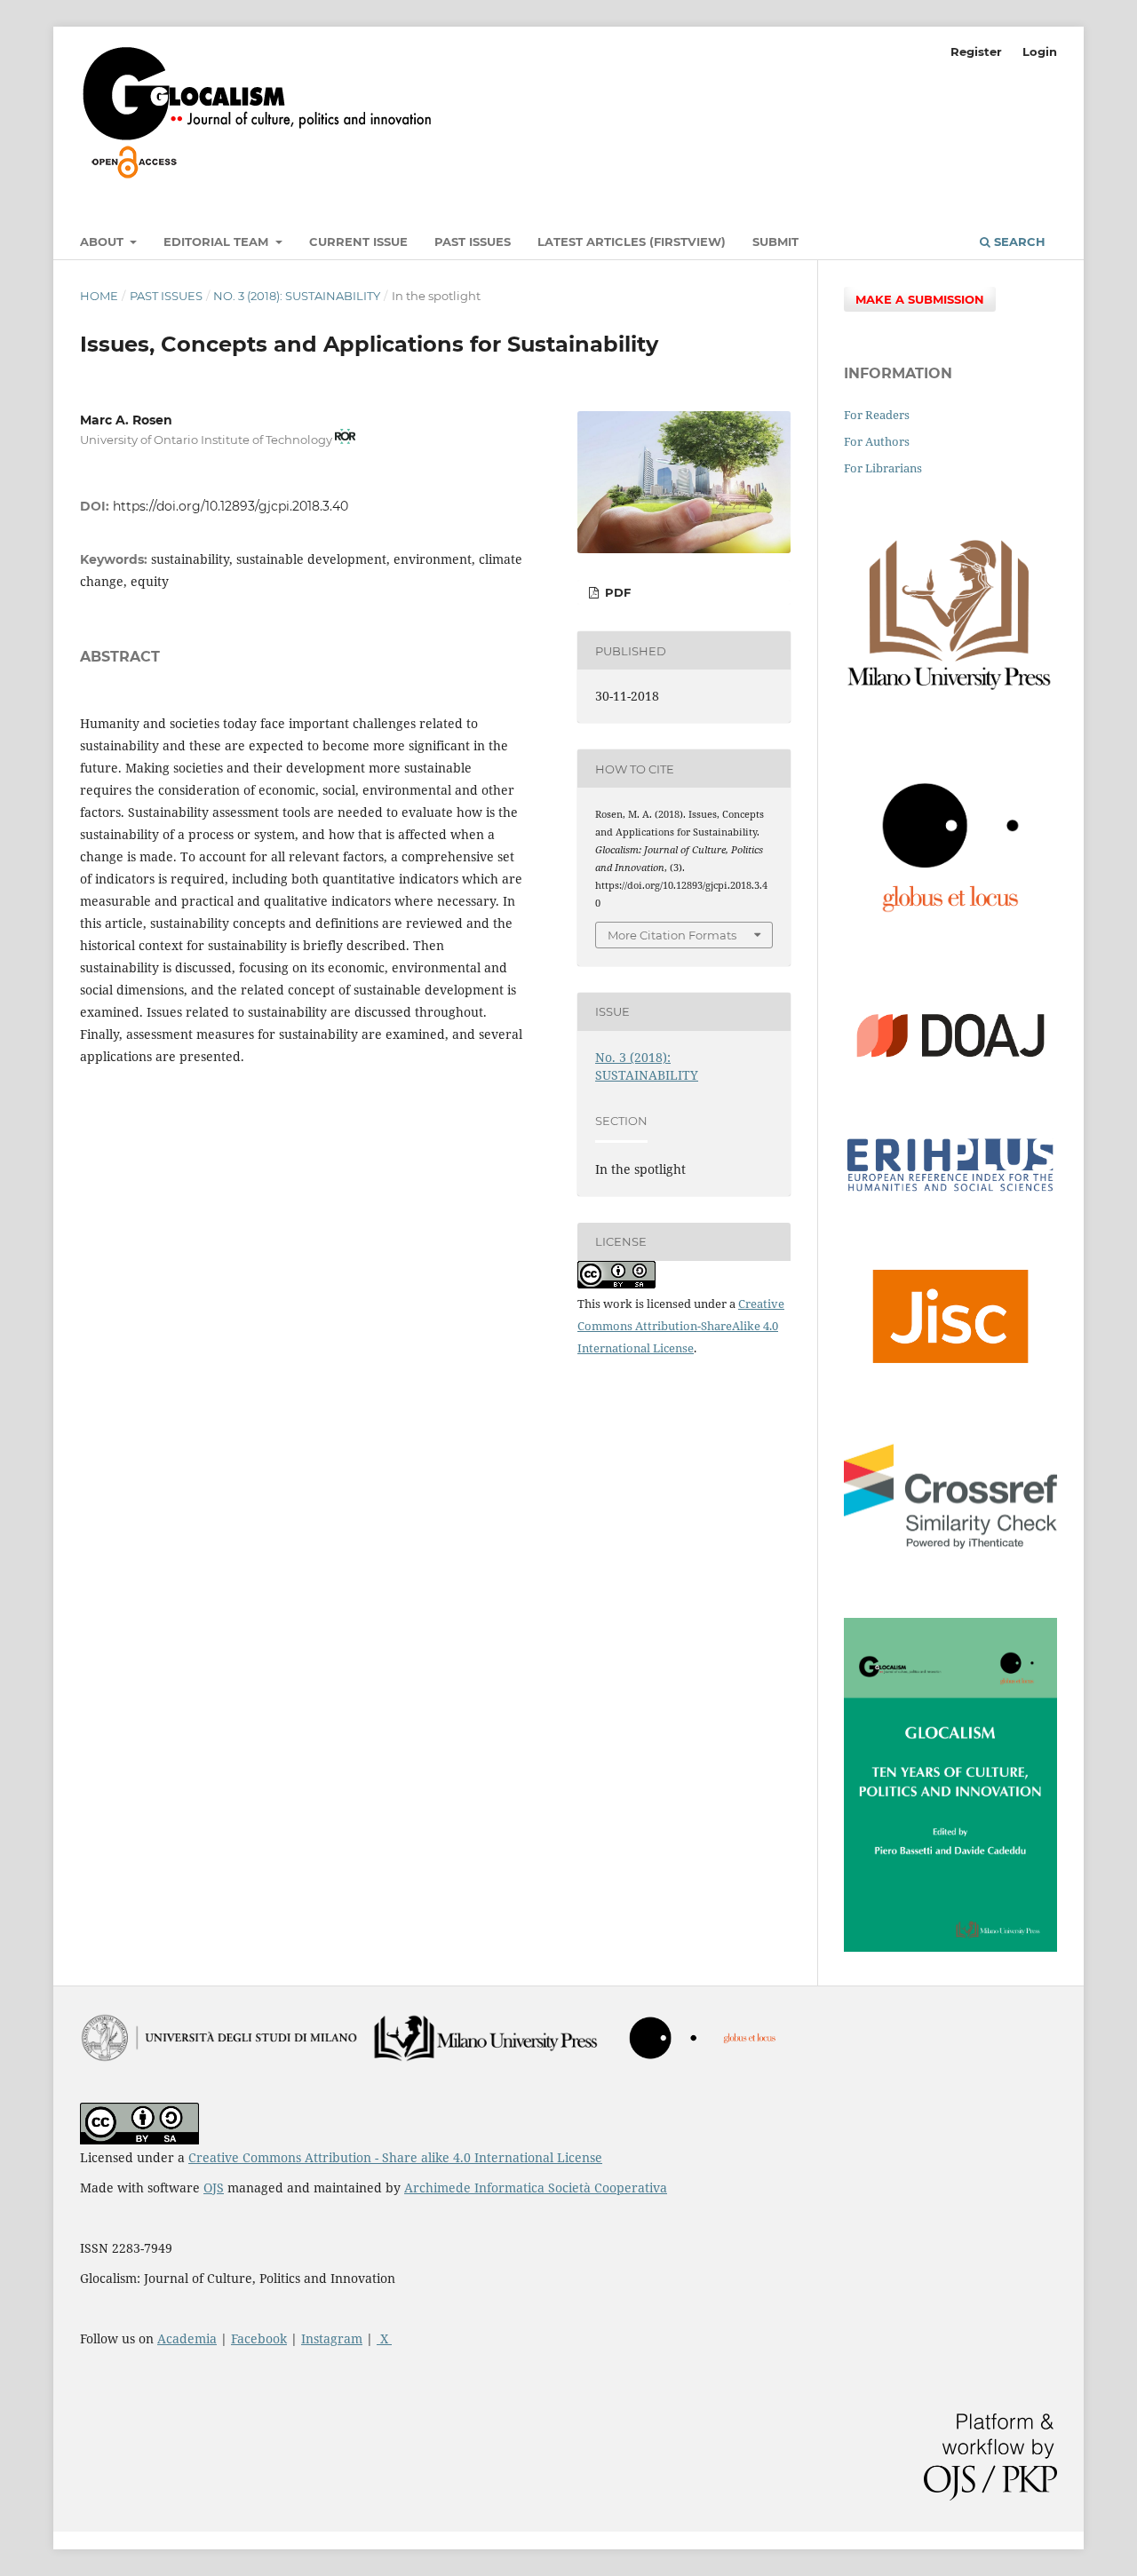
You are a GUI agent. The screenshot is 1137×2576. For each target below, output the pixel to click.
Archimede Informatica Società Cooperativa (536, 2188)
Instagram (332, 2338)
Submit (775, 242)
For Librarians (883, 468)
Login (1040, 52)
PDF (616, 592)
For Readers (877, 415)
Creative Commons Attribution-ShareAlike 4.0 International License (681, 1326)
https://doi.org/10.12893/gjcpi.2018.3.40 (231, 506)
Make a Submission (920, 299)
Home (99, 296)
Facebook (259, 2338)
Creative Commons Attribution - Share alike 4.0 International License (395, 2157)
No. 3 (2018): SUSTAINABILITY (297, 296)
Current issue (358, 242)
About (103, 242)
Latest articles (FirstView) (632, 242)
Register (976, 52)
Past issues (473, 242)
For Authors (877, 441)
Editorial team (218, 242)
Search (1018, 242)
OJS (214, 2188)
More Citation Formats (672, 935)
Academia (187, 2338)
